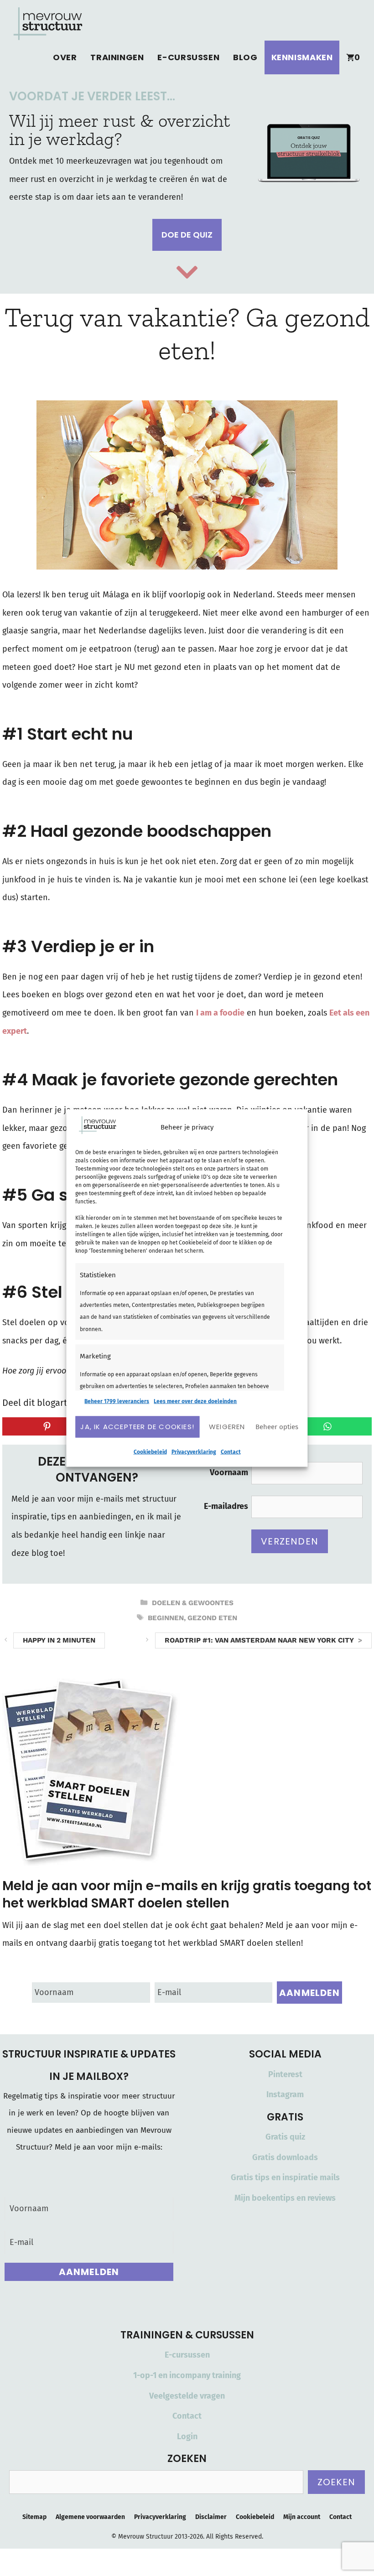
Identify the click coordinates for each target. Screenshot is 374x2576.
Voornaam (229, 1472)
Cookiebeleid (150, 1451)
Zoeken (336, 2482)
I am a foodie (220, 1013)
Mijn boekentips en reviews (285, 2198)
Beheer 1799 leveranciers (117, 1401)
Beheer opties (277, 1427)
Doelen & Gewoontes (193, 1603)
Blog (245, 57)
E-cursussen (188, 57)
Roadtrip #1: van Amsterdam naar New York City (259, 1640)
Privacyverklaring (194, 1451)
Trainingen (117, 57)
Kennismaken (302, 57)
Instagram (285, 2094)
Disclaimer (211, 2517)
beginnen (166, 1618)
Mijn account (302, 2517)
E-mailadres (226, 1506)
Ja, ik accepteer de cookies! (137, 1427)
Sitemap (34, 2517)
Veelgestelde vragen (187, 2396)
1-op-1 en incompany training (187, 2375)
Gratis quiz (285, 2137)
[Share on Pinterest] (47, 1426)
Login (187, 2436)
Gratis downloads (285, 2157)
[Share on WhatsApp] (327, 1426)
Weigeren (227, 1427)
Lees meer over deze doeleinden (195, 1401)
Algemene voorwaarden (90, 2517)
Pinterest (285, 2074)
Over (65, 57)
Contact (231, 1451)
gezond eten (212, 1618)
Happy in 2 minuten (59, 1640)
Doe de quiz (187, 235)
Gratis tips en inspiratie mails (285, 2177)
